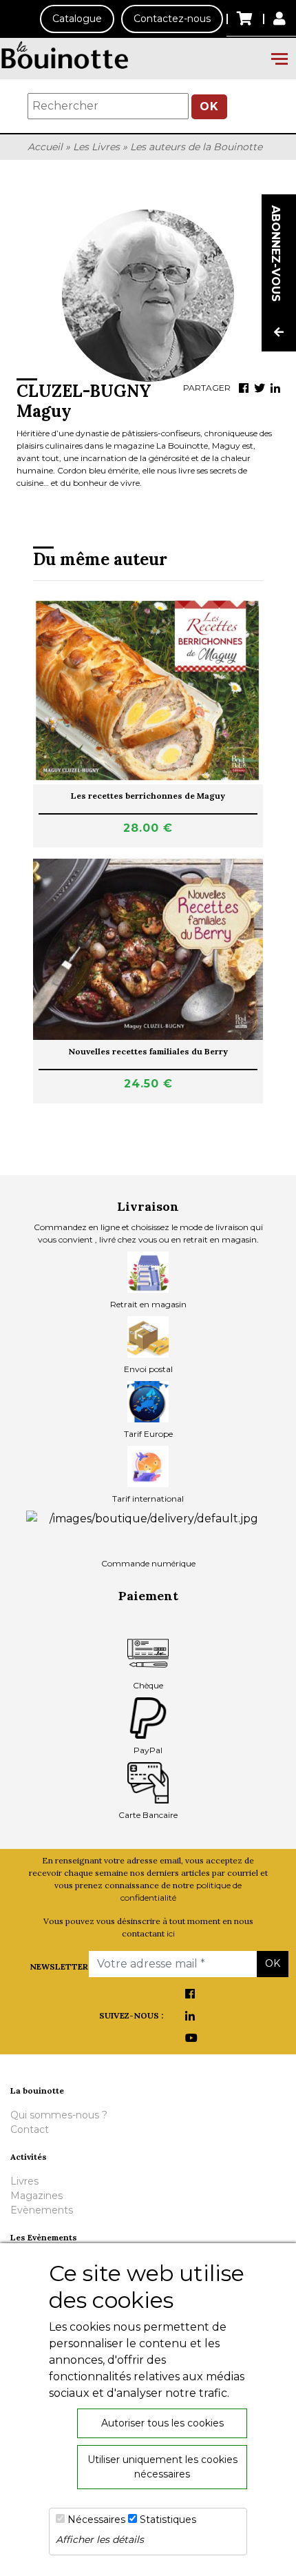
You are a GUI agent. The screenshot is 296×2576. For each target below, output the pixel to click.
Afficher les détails (100, 2539)
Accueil (45, 147)
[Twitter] (260, 388)
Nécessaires (96, 2519)
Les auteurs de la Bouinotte (196, 147)
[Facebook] (244, 388)
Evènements (42, 2210)
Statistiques (168, 2519)
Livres (24, 2181)
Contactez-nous (172, 19)
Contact (30, 2129)
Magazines (36, 2196)
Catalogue (77, 19)
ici (171, 1933)
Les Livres (96, 147)
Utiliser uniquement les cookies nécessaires (162, 2467)
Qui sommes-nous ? (59, 2115)
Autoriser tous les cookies (162, 2423)
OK (209, 106)
